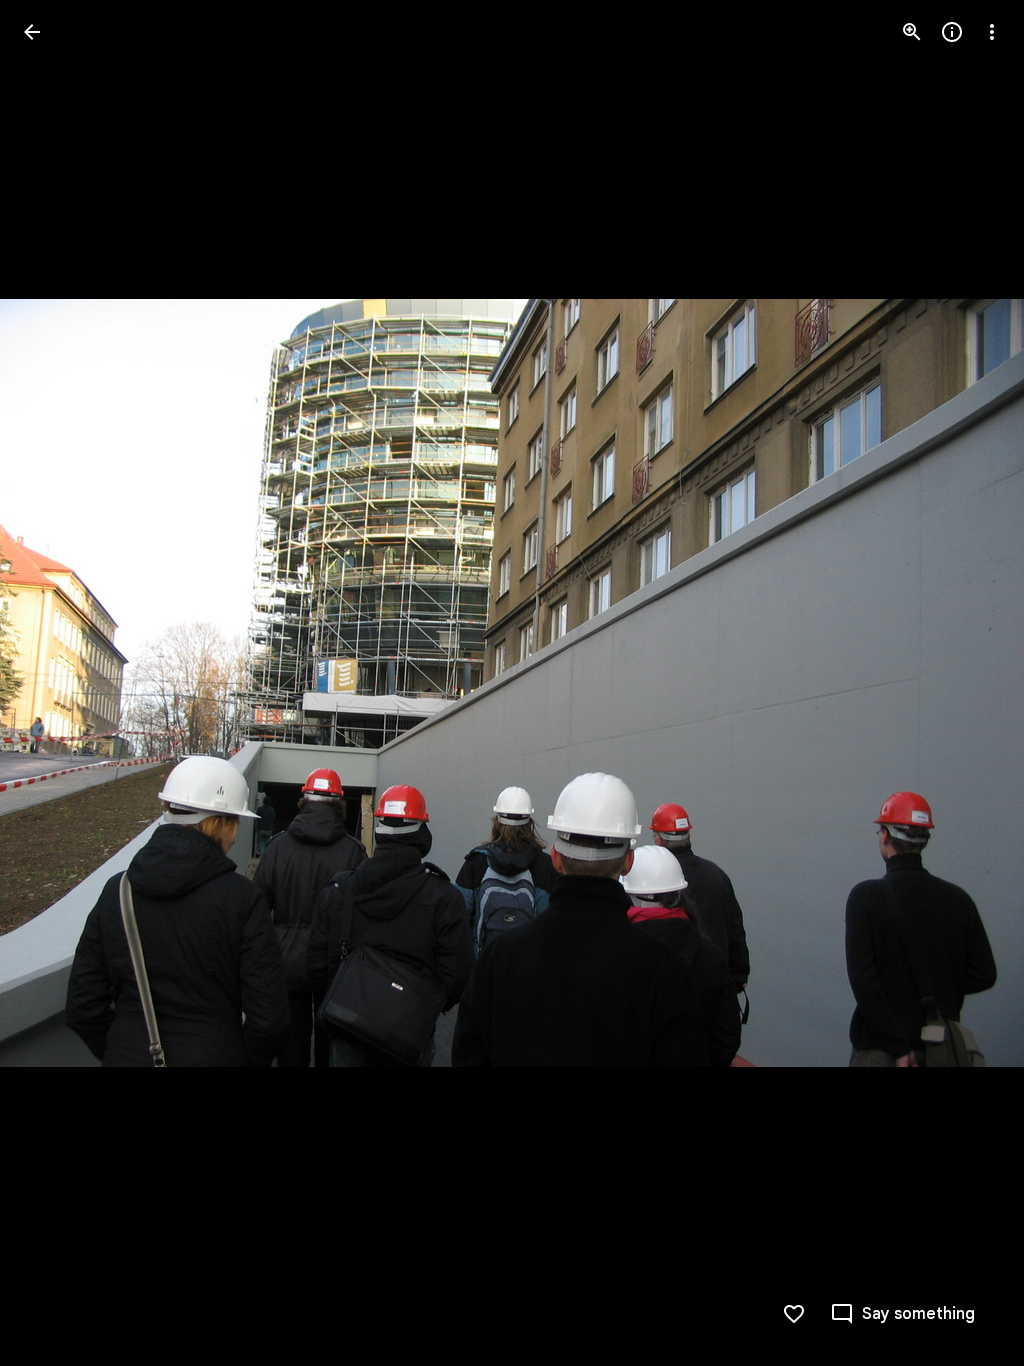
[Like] (794, 1314)
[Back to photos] (32, 32)
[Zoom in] (912, 32)
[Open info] (952, 32)
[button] (56, 683)
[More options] (992, 32)
